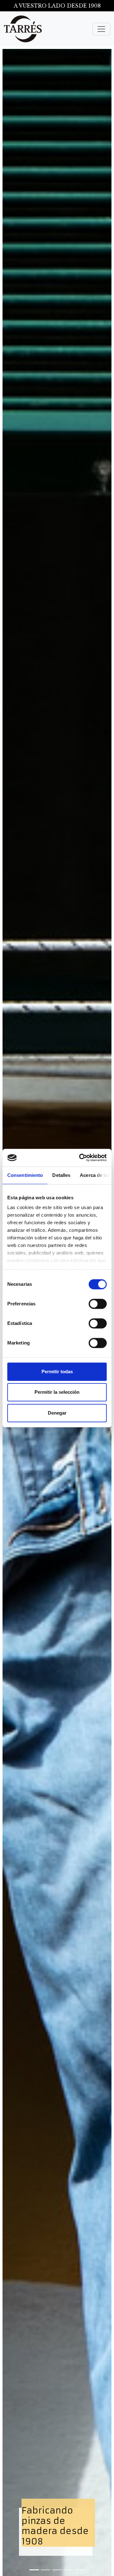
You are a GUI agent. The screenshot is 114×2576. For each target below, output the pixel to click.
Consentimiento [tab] (25, 1175)
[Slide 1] (34, 2570)
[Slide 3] (57, 2570)
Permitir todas (57, 1371)
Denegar (57, 1413)
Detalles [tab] (61, 1175)
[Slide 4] (68, 2570)
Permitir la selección (57, 1392)
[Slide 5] (80, 2570)
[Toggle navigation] (101, 29)
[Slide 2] (46, 2570)
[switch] (98, 1304)
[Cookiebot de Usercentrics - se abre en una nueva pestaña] (80, 1158)
